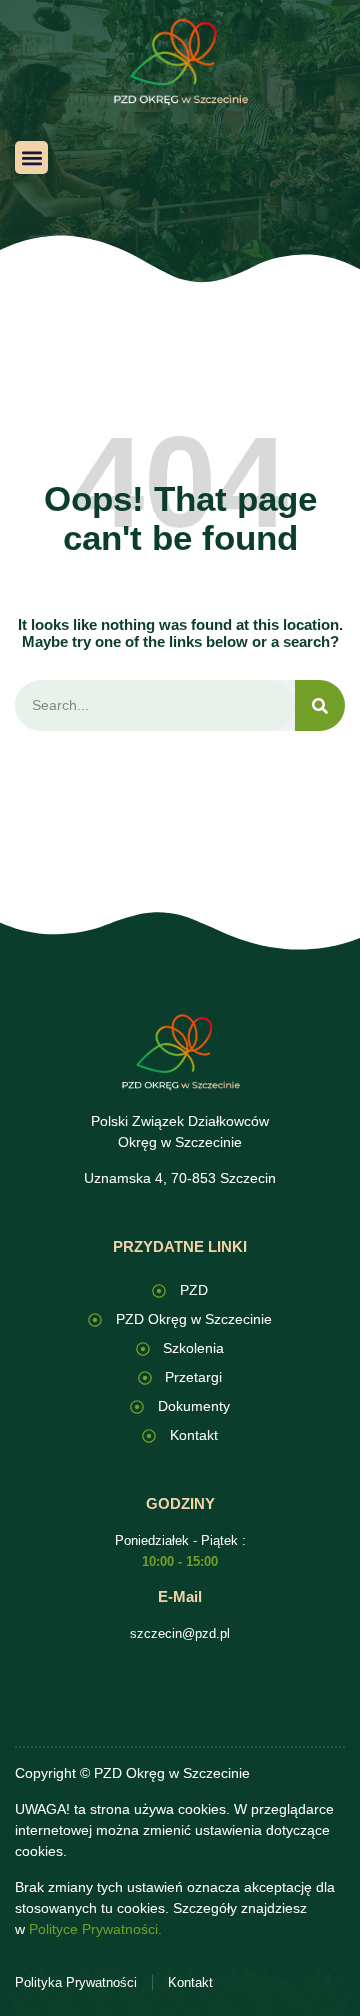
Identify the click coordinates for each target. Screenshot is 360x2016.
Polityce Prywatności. (95, 1929)
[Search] (320, 705)
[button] (31, 157)
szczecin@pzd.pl (180, 1633)
